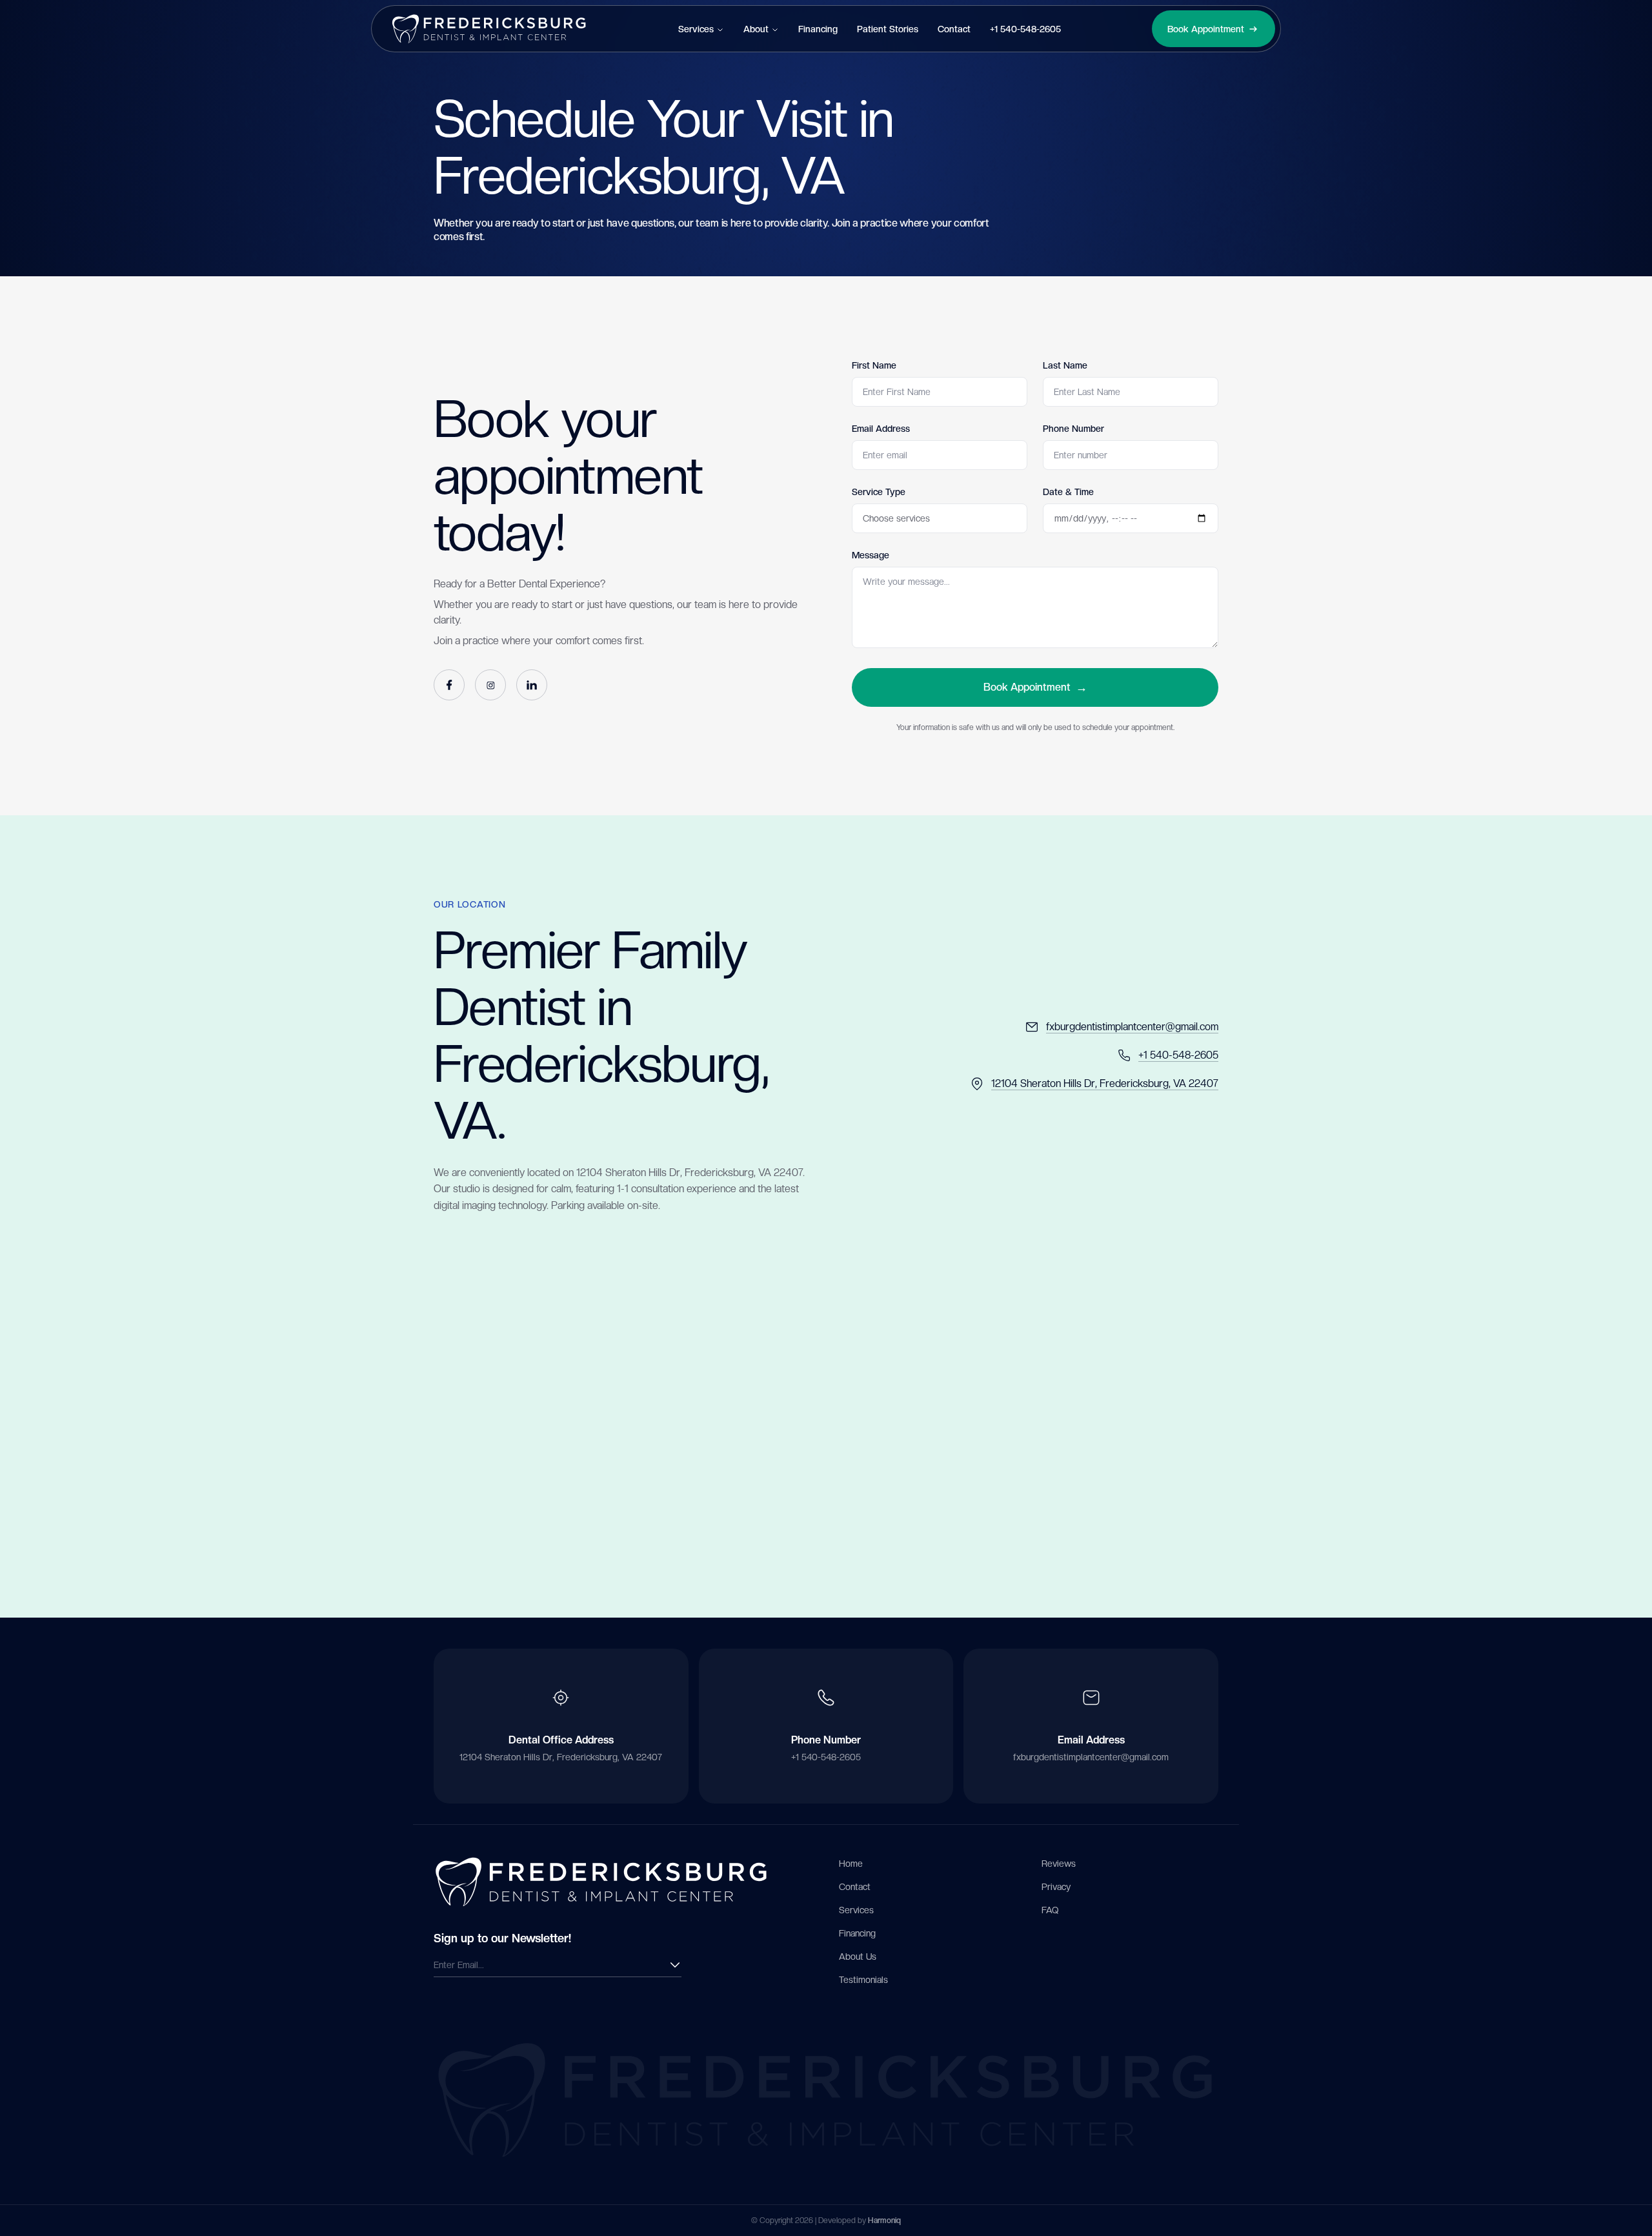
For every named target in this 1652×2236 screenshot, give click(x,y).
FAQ (1050, 1910)
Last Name (1065, 365)
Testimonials (863, 1980)
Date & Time (1068, 492)
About (756, 29)
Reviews (1059, 1864)
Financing (818, 29)
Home (851, 1864)
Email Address (881, 429)
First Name (874, 365)
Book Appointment (1035, 687)
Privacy (1056, 1887)
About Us (858, 1956)
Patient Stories (888, 29)
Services (696, 29)
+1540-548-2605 (1025, 29)
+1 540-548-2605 (826, 1757)
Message (871, 555)
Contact (954, 29)
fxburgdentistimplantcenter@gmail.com (1091, 1757)
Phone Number (1073, 429)
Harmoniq (884, 2221)
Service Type (879, 492)
